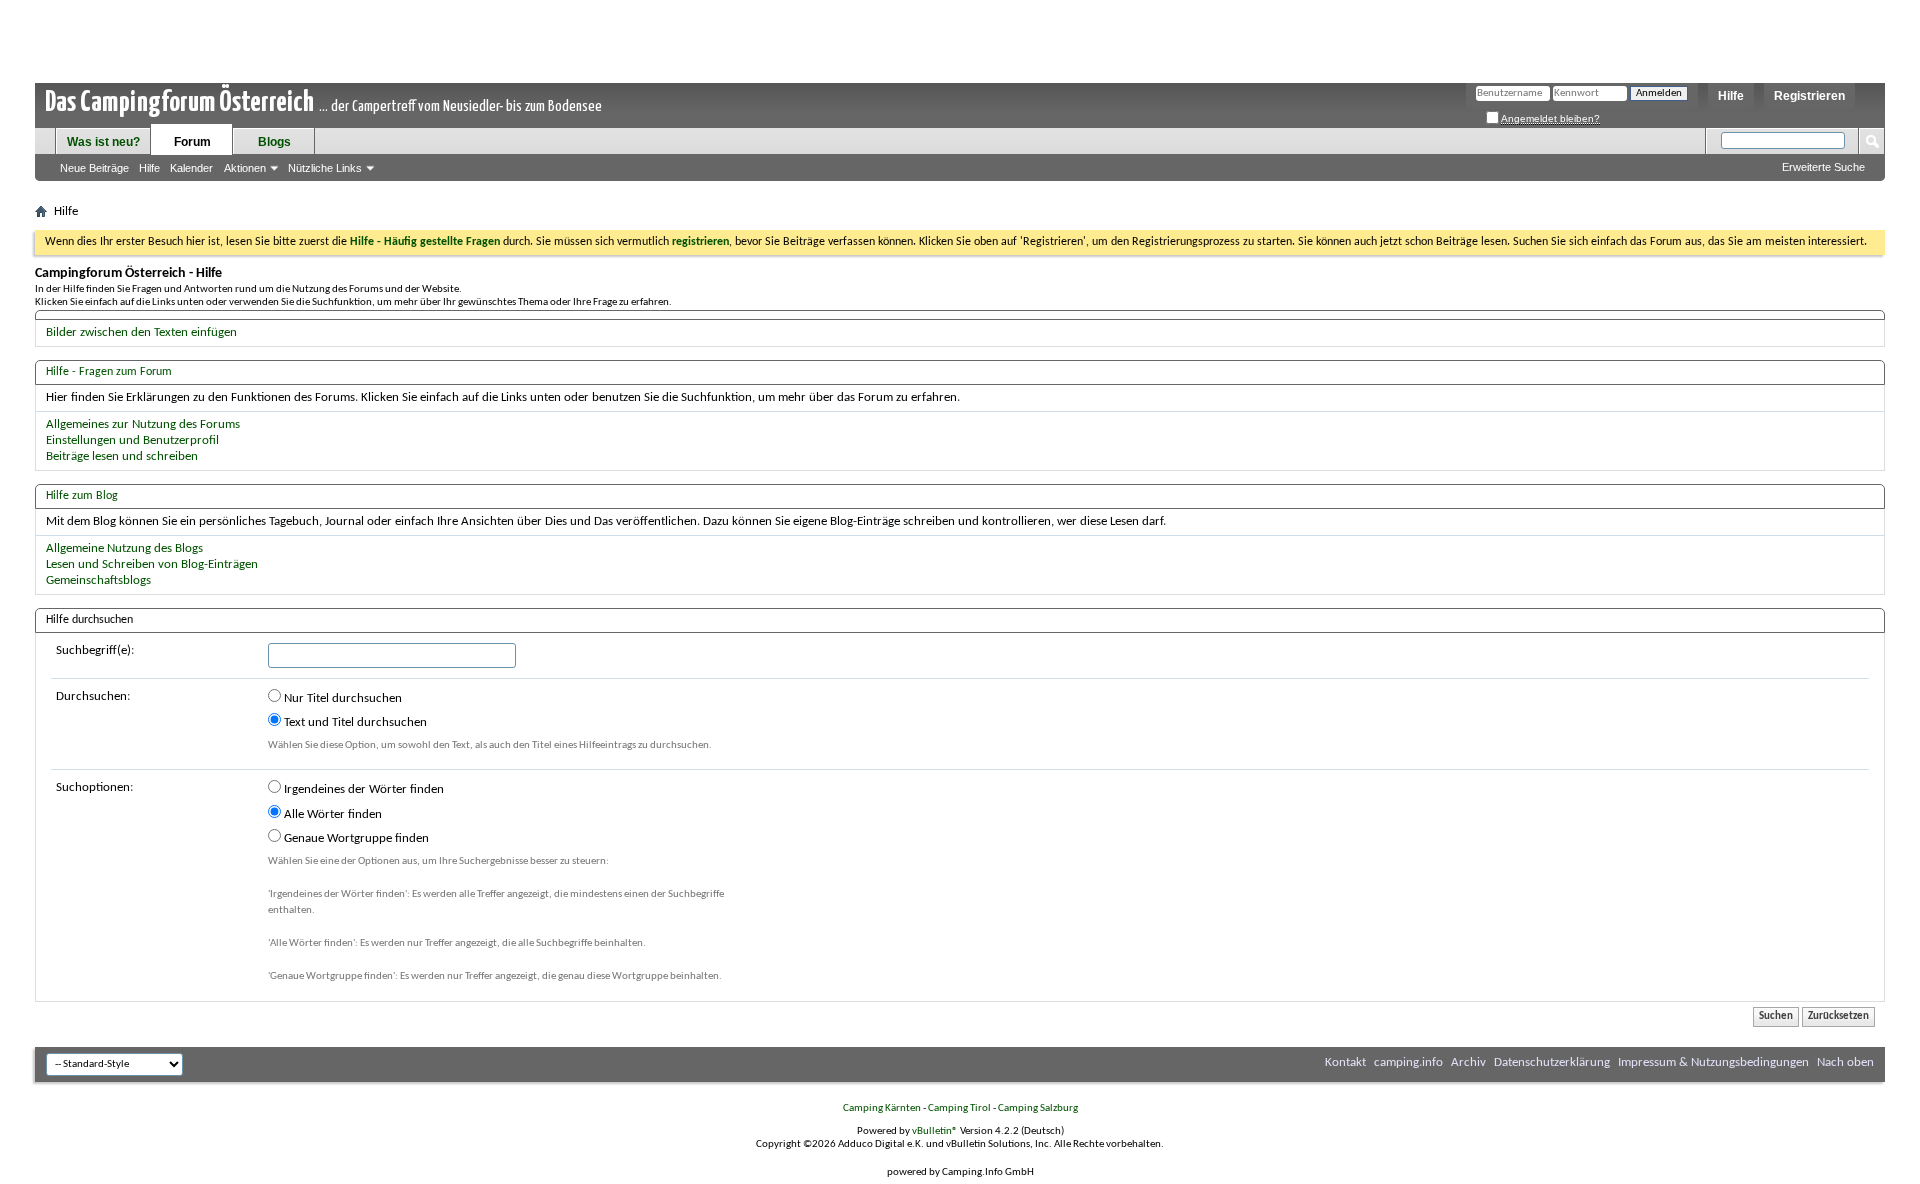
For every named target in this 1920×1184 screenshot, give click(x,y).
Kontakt (1345, 1062)
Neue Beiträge (94, 168)
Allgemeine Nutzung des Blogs (124, 548)
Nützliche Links (325, 168)
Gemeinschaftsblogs (98, 580)
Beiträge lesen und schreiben (122, 456)
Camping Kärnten (882, 1108)
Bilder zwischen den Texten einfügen (141, 332)
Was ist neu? (103, 142)
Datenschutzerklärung (1552, 1062)
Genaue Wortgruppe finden (355, 838)
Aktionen (245, 168)
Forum (192, 142)
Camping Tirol (959, 1108)
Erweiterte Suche (1823, 167)
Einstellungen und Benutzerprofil (132, 440)
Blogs (274, 142)
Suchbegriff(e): (95, 650)
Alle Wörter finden (331, 814)
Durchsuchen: (93, 696)
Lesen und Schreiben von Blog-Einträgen (152, 564)
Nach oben (1845, 1062)
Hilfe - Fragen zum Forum (109, 372)
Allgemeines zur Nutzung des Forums (143, 424)
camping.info (1408, 1062)
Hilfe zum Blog (82, 496)
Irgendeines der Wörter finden (362, 789)
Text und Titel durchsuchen (354, 722)
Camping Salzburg (1038, 1108)
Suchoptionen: (94, 787)
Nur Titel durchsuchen (341, 698)
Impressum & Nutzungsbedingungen (1713, 1062)
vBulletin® (935, 1131)
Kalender (191, 168)
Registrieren (1809, 96)
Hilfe (1731, 96)
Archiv (1468, 1062)
